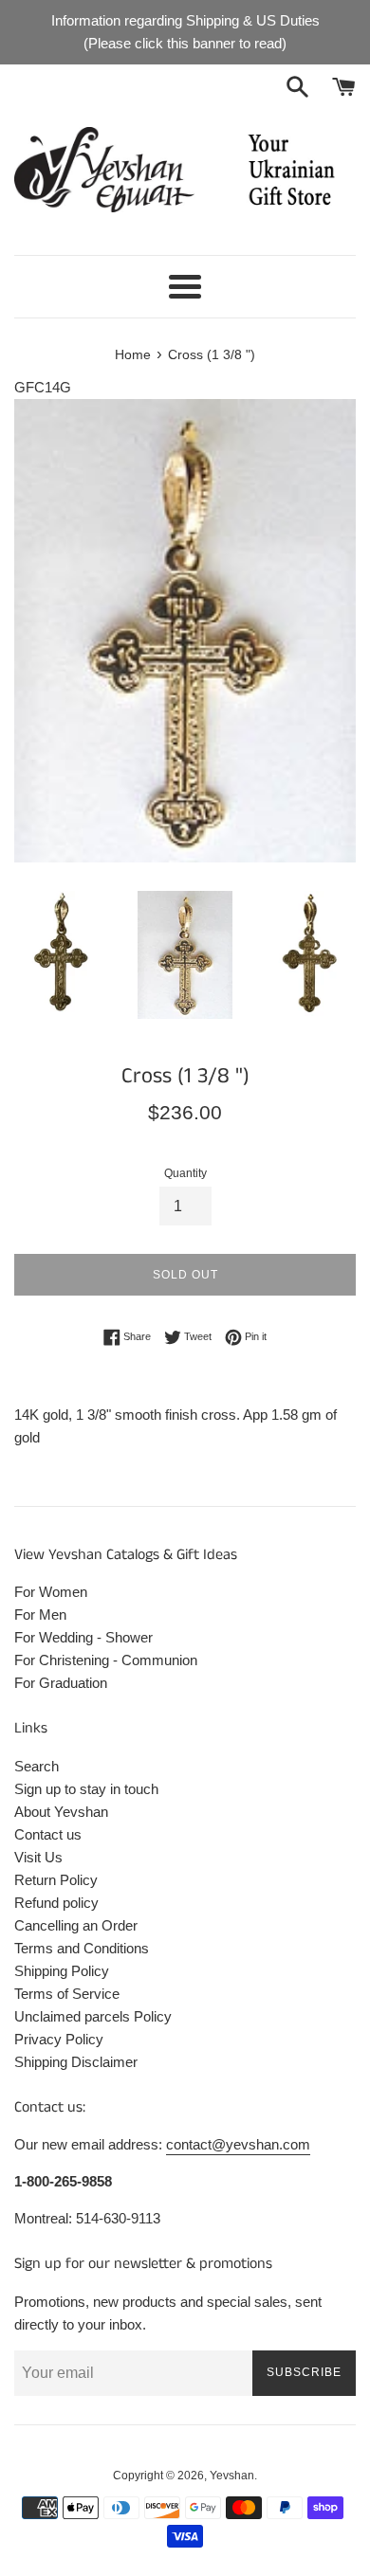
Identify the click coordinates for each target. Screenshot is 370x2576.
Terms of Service (67, 1994)
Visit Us (38, 1857)
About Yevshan (61, 1812)
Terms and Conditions (82, 1948)
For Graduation (61, 1683)
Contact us (48, 1834)
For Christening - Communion (106, 1660)
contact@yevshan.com (238, 2144)
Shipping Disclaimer (76, 2062)
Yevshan (232, 2476)
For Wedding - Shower (83, 1637)
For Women (51, 1592)
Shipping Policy (62, 1971)
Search (37, 1766)
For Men (40, 1615)
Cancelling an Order (76, 1925)
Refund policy (56, 1903)
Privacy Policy (59, 2039)
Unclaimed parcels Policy (93, 2016)
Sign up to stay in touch (86, 1789)
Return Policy (56, 1880)
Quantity (185, 1173)
